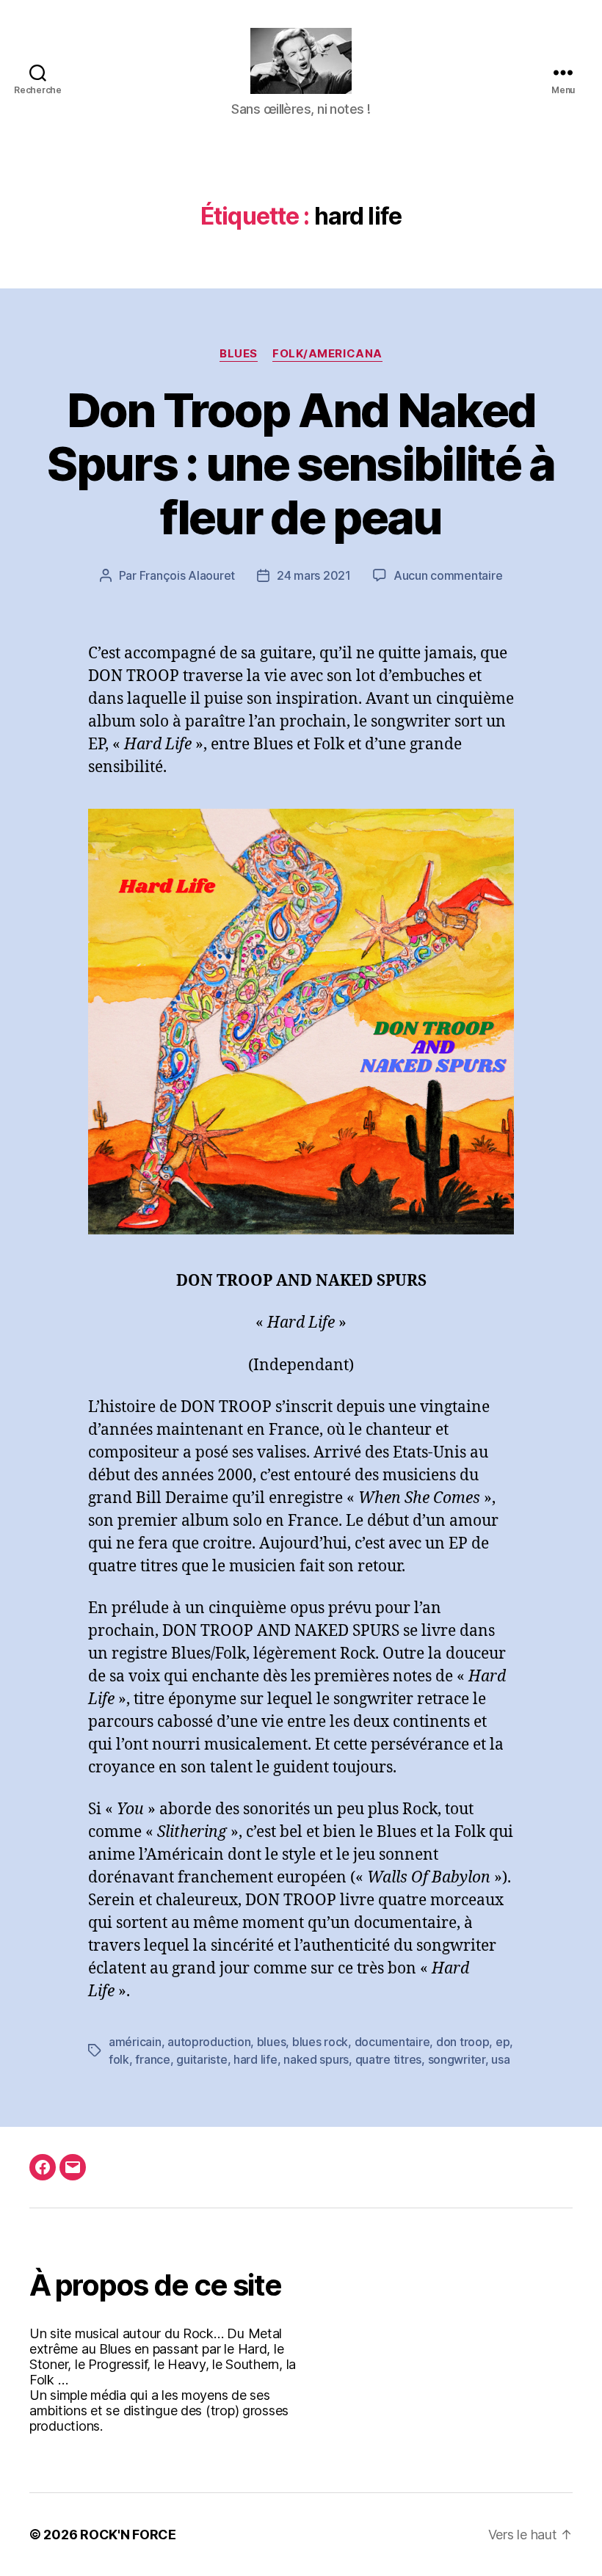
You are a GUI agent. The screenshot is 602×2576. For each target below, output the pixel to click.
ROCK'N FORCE (128, 2535)
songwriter (457, 2059)
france (152, 2059)
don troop (463, 2042)
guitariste (202, 2059)
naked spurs (316, 2059)
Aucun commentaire (448, 575)
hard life (255, 2059)
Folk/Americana (327, 354)
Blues (239, 354)
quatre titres (389, 2059)
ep (503, 2042)
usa (500, 2059)
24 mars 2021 (314, 575)
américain (135, 2042)
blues (272, 2042)
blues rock (320, 2042)
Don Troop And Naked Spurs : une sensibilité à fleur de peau (301, 463)
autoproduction (209, 2042)
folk (119, 2059)
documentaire (392, 2042)
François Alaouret (187, 575)
